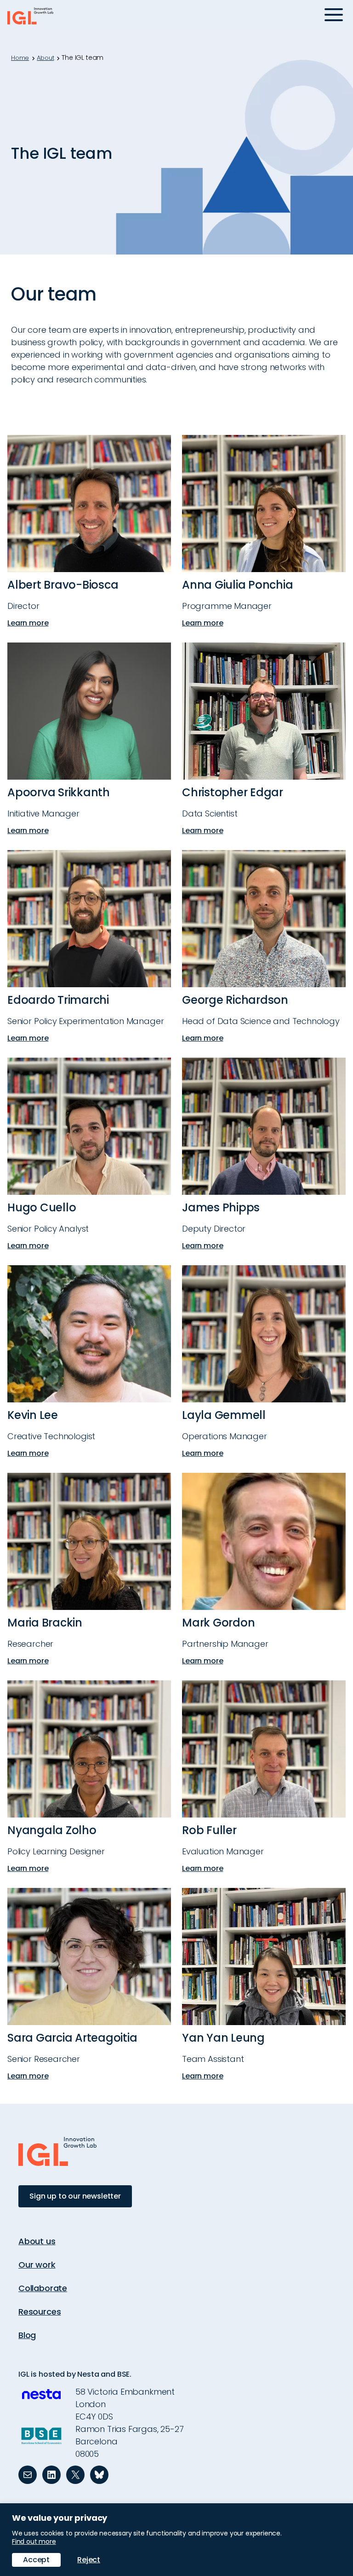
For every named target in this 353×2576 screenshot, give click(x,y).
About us (37, 2241)
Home (20, 58)
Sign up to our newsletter (75, 2196)
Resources (40, 2312)
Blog (27, 2335)
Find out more (34, 2541)
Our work (37, 2265)
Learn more (30, 623)
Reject (89, 2560)
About (45, 58)
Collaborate (43, 2288)
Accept (36, 2560)
